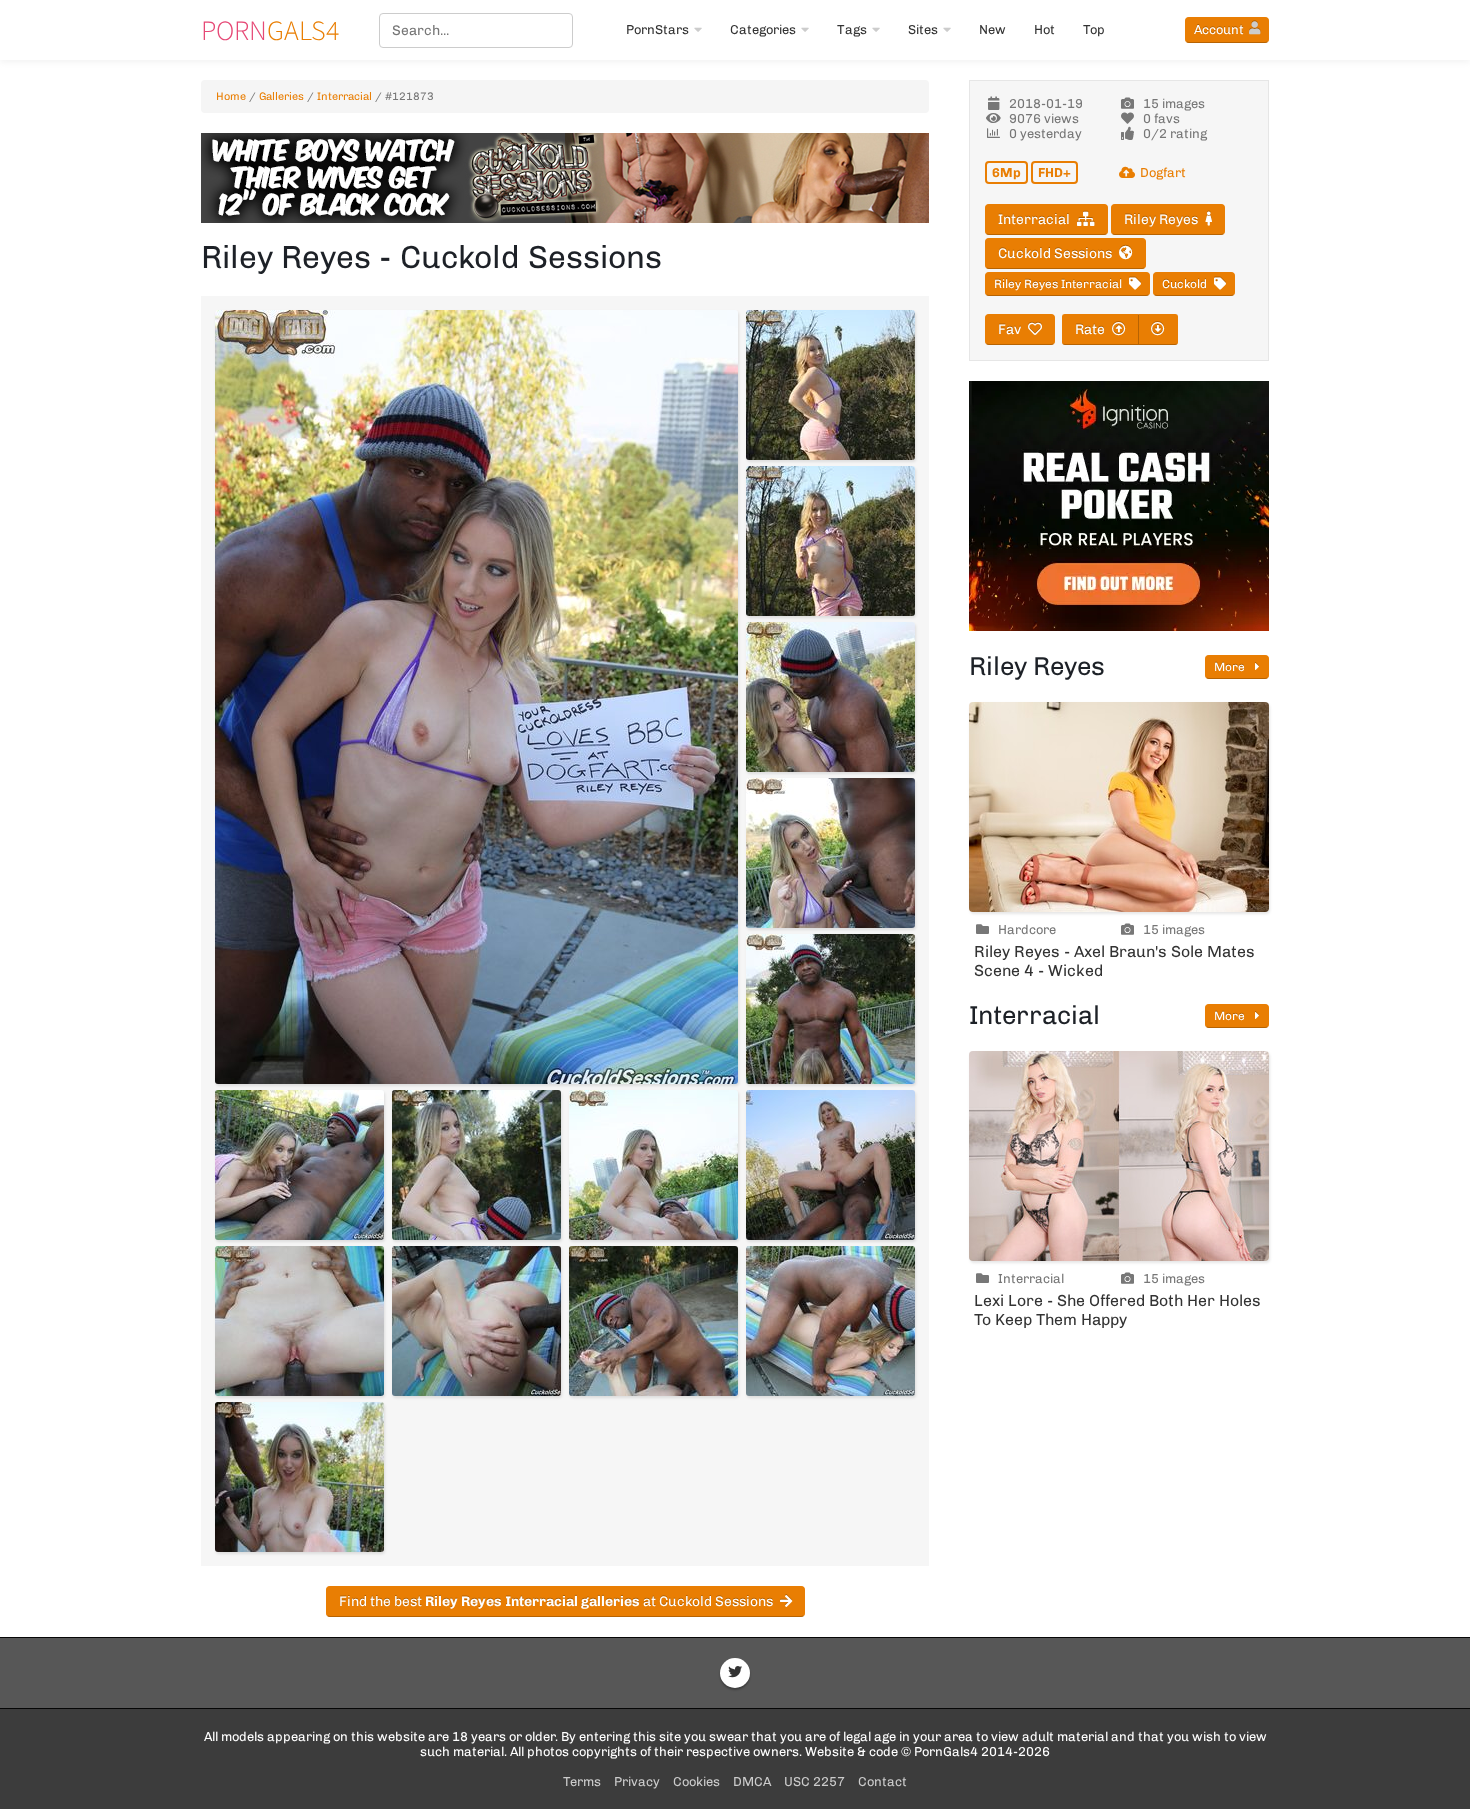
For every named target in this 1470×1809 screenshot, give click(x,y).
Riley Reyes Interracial (1058, 284)
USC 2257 (814, 1781)
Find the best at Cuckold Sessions (556, 1601)
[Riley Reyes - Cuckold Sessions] (476, 697)
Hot (1044, 29)
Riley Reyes (1161, 219)
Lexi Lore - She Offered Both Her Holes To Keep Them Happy (1117, 1310)
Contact (882, 1781)
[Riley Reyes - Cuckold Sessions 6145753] (299, 1477)
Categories (763, 29)
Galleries (281, 96)
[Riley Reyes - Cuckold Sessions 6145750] (476, 1321)
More (1231, 667)
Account (1219, 29)
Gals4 (270, 30)
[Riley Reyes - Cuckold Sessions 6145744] (830, 1009)
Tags (852, 29)
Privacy (637, 1781)
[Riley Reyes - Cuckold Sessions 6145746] (476, 1165)
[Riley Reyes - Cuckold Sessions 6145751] (653, 1321)
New (992, 29)
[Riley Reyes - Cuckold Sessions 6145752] (830, 1321)
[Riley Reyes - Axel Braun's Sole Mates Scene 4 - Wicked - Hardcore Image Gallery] (1119, 807)
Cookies (696, 1781)
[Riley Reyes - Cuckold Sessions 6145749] (299, 1321)
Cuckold (1184, 284)
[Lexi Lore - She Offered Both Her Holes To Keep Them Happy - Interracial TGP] (1119, 1156)
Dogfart (1163, 172)
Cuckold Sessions (1055, 253)
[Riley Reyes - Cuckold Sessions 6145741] (830, 541)
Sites (923, 29)
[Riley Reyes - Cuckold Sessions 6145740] (830, 385)
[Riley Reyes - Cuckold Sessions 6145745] (299, 1165)
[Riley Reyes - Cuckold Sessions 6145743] (830, 853)
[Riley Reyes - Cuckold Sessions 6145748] (830, 1165)
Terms (582, 1781)
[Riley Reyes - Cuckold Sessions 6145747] (653, 1165)
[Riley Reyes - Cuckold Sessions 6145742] (830, 697)
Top (1094, 29)
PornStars (657, 29)
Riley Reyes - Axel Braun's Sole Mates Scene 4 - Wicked (1114, 961)
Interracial (344, 96)
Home (231, 96)
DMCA (752, 1781)
